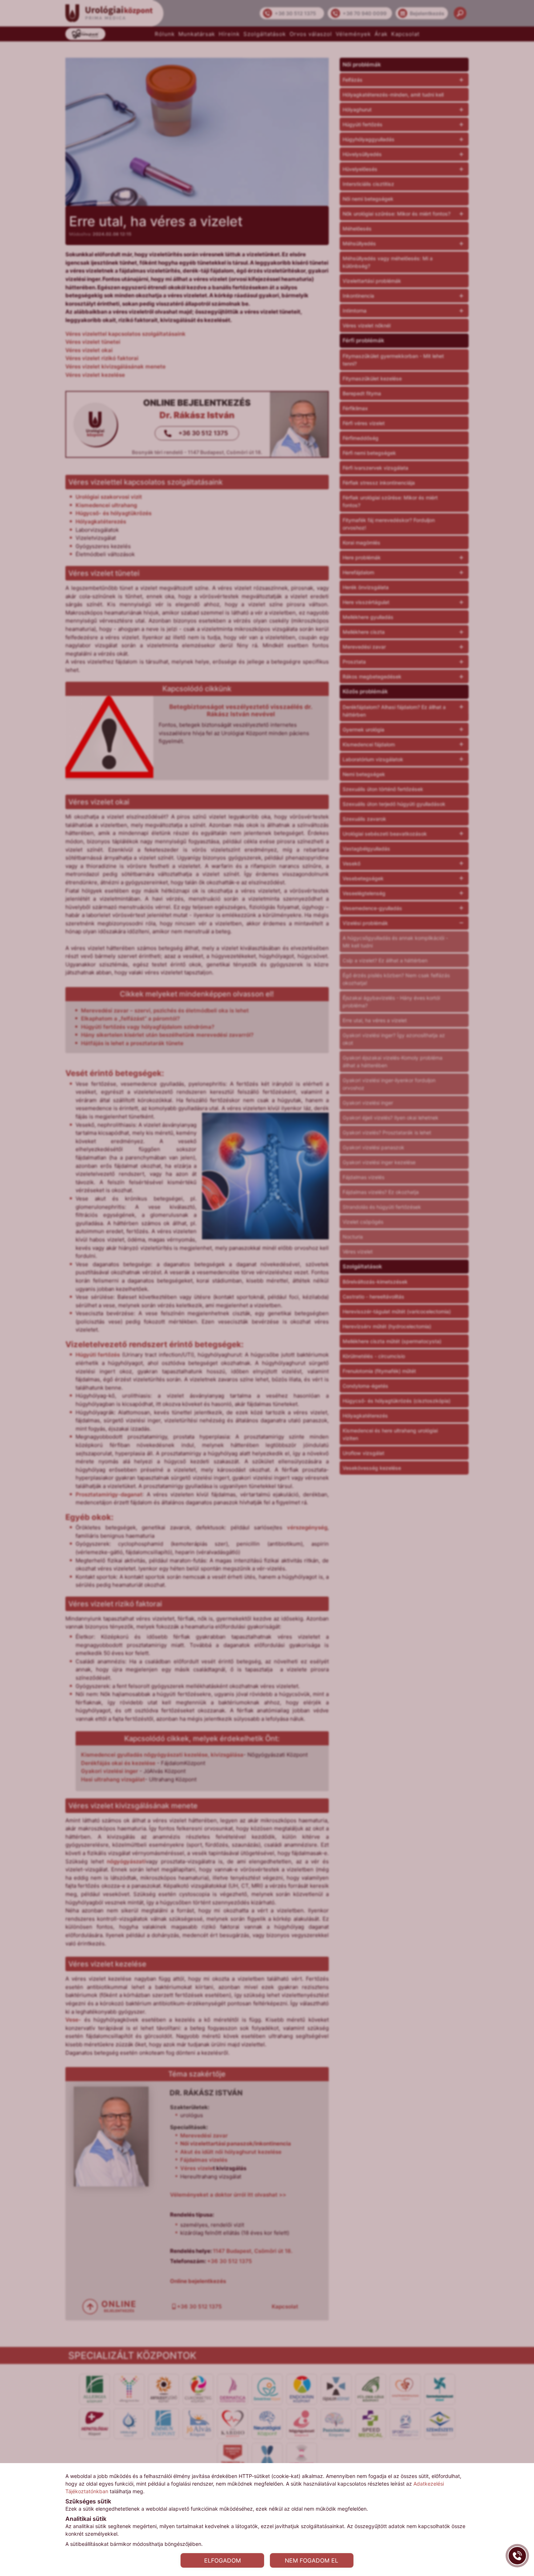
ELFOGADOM (223, 2560)
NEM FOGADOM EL (311, 2560)
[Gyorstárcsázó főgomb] (517, 2556)
